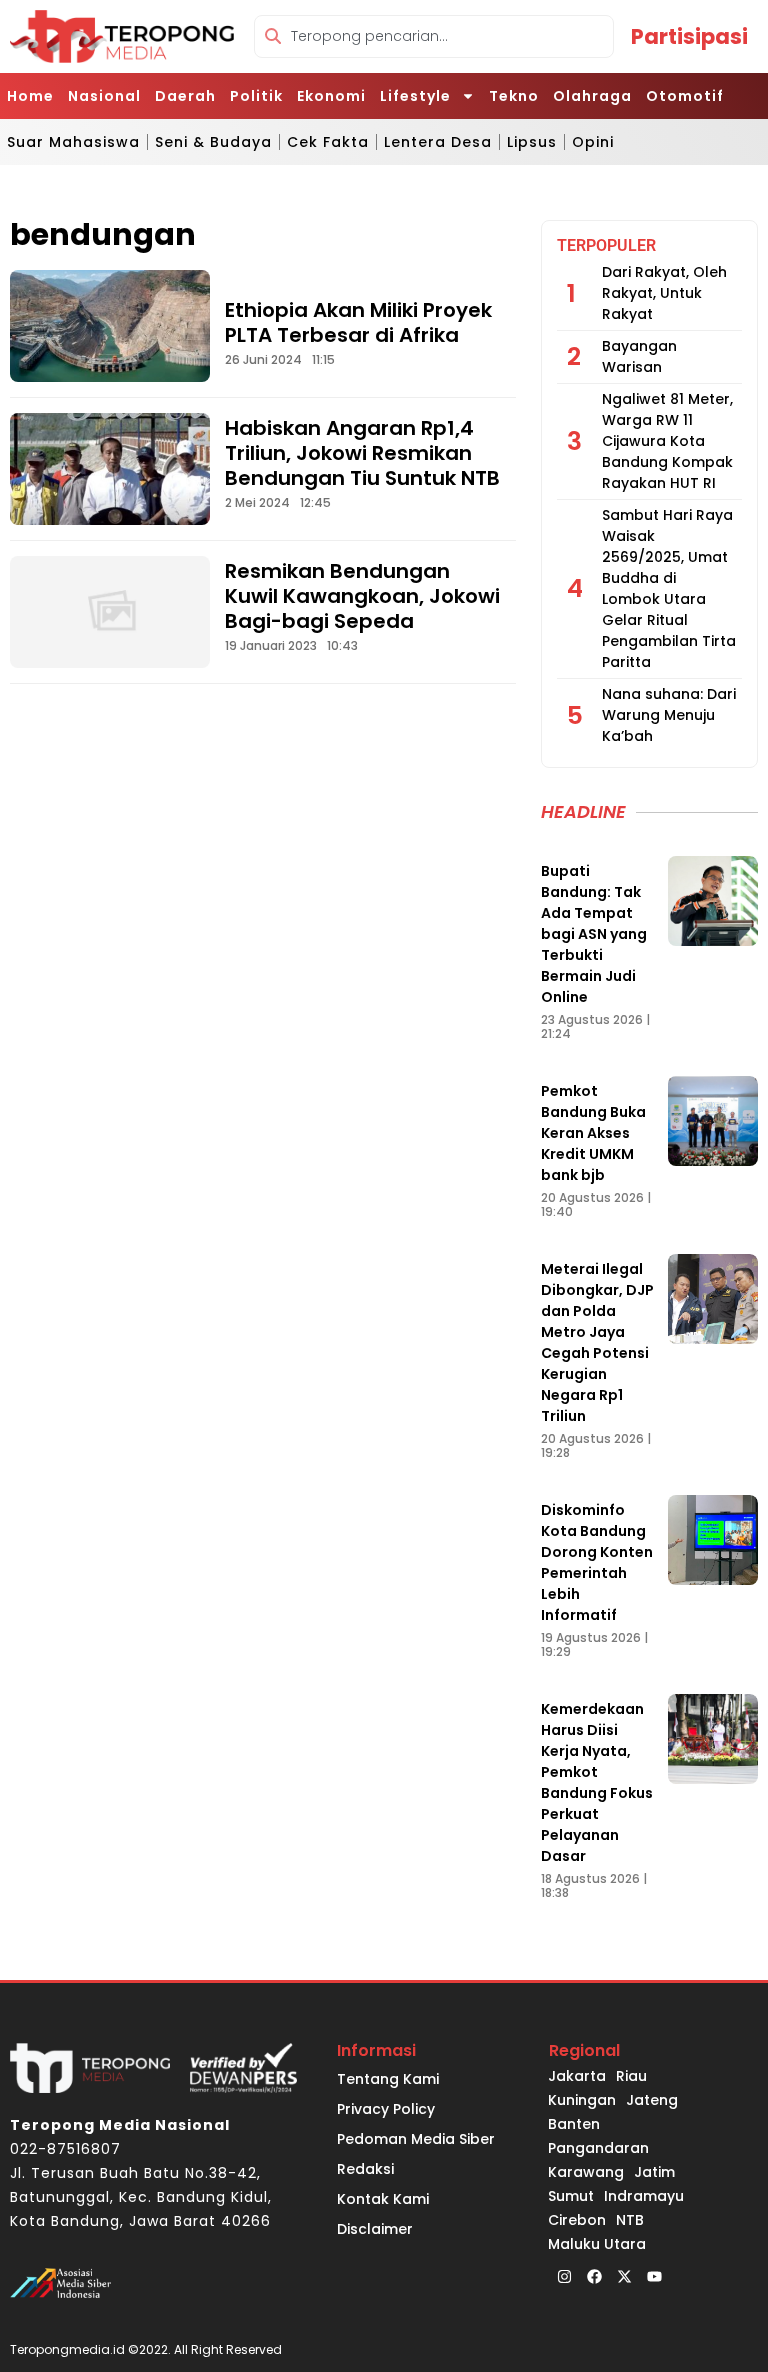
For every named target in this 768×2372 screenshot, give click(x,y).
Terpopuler (606, 245)
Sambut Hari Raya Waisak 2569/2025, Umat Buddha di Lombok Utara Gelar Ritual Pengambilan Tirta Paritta (669, 588)
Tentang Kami (388, 2079)
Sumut (571, 2196)
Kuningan (582, 2100)
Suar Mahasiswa (73, 142)
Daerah (185, 96)
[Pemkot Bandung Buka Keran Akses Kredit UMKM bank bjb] (713, 1121)
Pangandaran (598, 2148)
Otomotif (685, 96)
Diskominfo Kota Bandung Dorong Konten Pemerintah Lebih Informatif (597, 1562)
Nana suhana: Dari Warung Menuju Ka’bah (669, 715)
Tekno (514, 96)
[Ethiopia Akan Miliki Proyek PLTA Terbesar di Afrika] (110, 326)
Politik (256, 96)
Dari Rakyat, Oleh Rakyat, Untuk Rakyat (664, 293)
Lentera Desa (438, 142)
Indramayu (644, 2196)
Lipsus (532, 142)
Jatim (654, 2172)
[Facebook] (594, 2276)
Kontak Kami (383, 2199)
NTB (630, 2220)
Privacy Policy (386, 2109)
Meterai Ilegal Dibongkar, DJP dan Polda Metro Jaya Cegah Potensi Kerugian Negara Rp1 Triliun (597, 1342)
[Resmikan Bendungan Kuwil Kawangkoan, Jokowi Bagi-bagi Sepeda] (110, 612)
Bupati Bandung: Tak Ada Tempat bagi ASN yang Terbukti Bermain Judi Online (594, 934)
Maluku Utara (597, 2244)
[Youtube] (654, 2276)
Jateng (652, 2100)
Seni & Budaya (213, 142)
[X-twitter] (624, 2276)
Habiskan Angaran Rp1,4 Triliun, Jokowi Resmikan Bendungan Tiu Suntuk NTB (362, 453)
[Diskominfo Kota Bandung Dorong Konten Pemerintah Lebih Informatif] (713, 1540)
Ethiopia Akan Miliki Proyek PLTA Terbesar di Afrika (358, 322)
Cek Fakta (328, 142)
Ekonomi (331, 96)
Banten (574, 2124)
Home (30, 96)
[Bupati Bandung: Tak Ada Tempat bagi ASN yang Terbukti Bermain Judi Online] (713, 901)
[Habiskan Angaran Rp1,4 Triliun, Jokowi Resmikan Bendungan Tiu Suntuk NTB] (110, 469)
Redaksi (365, 2169)
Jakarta (577, 2076)
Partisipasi (689, 36)
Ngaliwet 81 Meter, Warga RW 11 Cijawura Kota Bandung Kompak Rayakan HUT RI (667, 441)
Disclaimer (375, 2229)
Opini (593, 142)
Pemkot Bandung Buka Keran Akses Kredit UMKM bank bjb (593, 1133)
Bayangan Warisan (639, 356)
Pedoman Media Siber (416, 2139)
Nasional (104, 96)
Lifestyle (415, 96)
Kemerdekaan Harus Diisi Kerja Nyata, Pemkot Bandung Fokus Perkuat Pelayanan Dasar (597, 1782)
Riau (631, 2076)
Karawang (586, 2172)
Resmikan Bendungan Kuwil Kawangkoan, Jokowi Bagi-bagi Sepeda (362, 596)
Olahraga (592, 96)
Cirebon (577, 2220)
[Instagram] (564, 2276)
